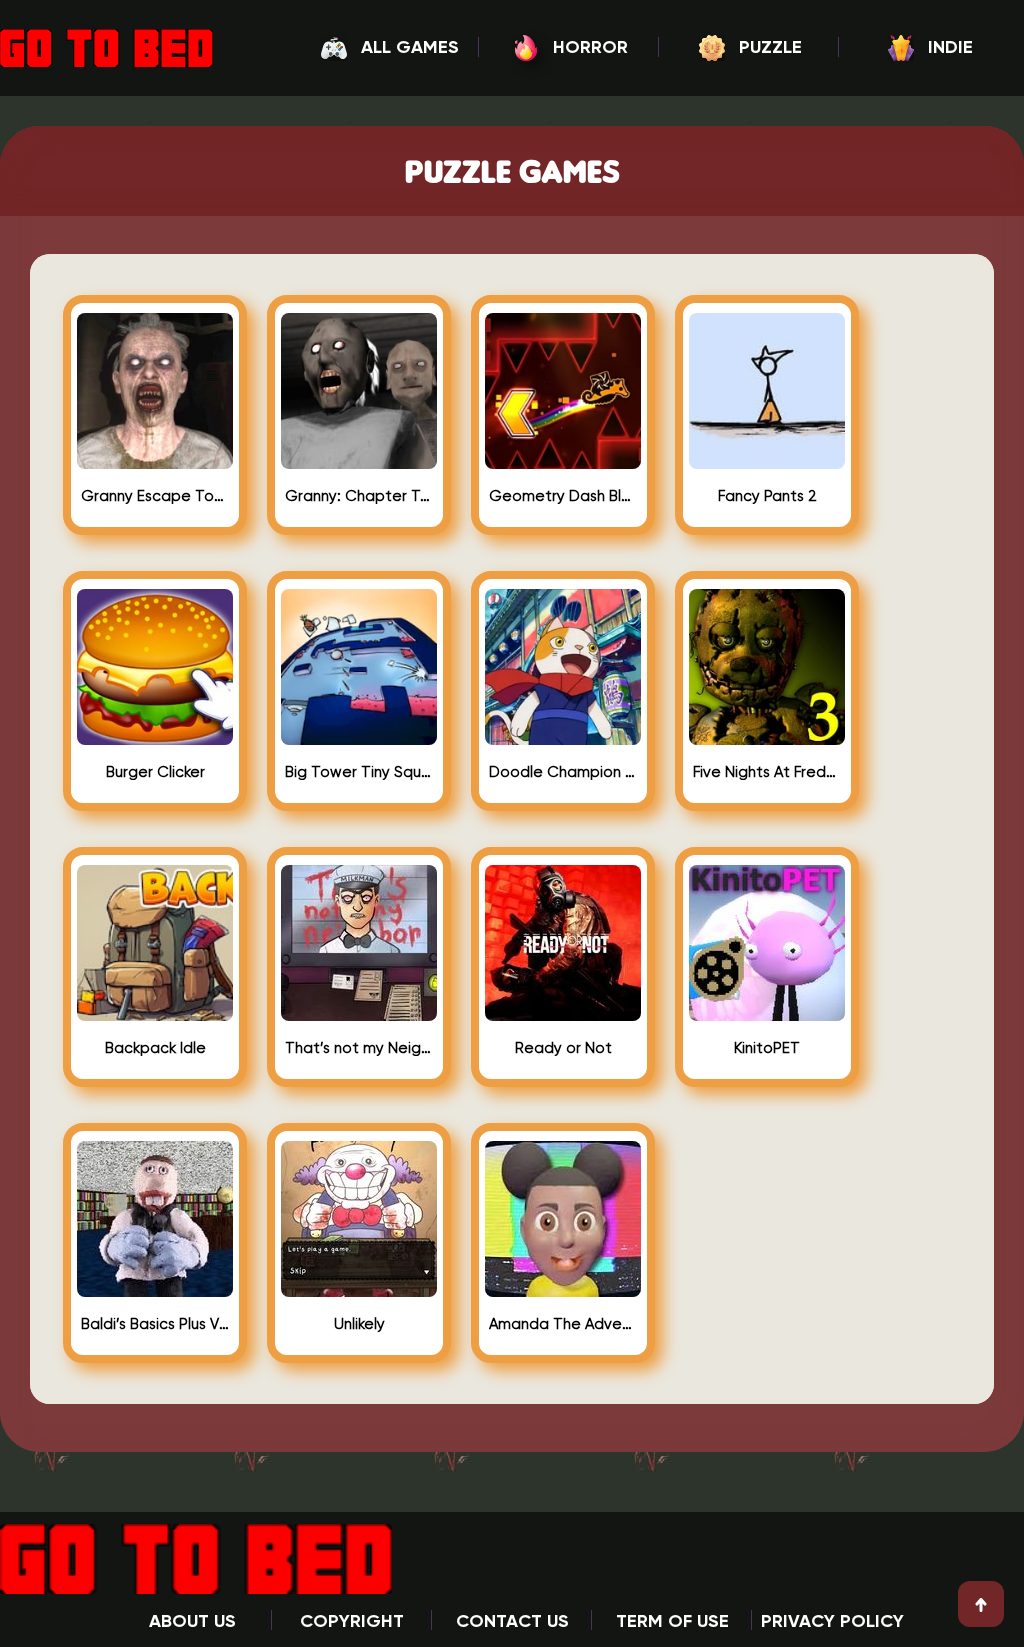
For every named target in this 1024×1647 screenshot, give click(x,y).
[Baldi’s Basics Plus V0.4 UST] (155, 1289)
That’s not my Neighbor (359, 1048)
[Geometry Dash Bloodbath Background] (563, 461)
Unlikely (359, 1324)
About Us (192, 1622)
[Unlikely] (359, 1289)
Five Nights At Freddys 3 (767, 772)
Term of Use (672, 1622)
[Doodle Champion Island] (563, 737)
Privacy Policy (832, 1622)
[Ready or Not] (563, 1013)
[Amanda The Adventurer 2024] (563, 1289)
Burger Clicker (155, 772)
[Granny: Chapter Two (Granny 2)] (359, 461)
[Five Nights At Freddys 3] (767, 737)
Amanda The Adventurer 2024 (563, 1324)
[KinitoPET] (767, 1013)
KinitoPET (767, 1048)
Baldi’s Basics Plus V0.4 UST (155, 1324)
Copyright (352, 1622)
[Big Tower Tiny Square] (359, 737)
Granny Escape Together (155, 496)
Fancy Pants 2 (767, 496)
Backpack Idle (155, 1048)
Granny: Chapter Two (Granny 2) (359, 496)
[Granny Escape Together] (155, 461)
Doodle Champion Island (563, 772)
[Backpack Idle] (155, 1013)
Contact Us (512, 1622)
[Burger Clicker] (155, 737)
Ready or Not (563, 1048)
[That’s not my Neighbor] (359, 1013)
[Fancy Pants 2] (767, 461)
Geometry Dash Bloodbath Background (563, 496)
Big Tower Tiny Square (359, 772)
